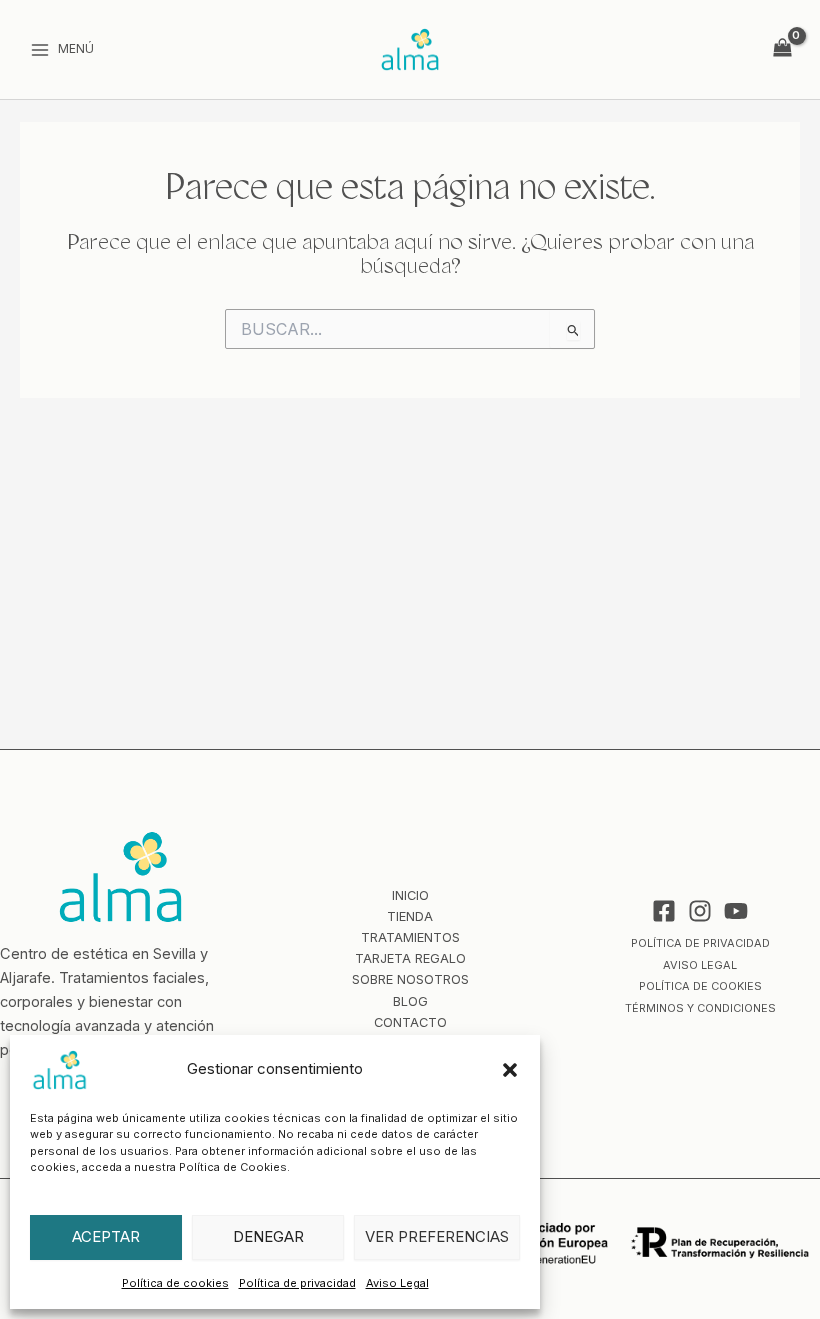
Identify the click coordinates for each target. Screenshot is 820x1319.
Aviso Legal (397, 1283)
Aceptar (106, 1236)
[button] (510, 1070)
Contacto (410, 1022)
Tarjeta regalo (410, 958)
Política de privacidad (297, 1283)
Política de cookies (175, 1283)
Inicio (410, 895)
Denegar (268, 1236)
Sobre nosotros (410, 979)
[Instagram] (700, 911)
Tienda (410, 916)
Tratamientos (410, 937)
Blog (410, 1001)
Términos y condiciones (700, 1008)
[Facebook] (664, 911)
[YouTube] (736, 911)
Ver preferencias (437, 1236)
